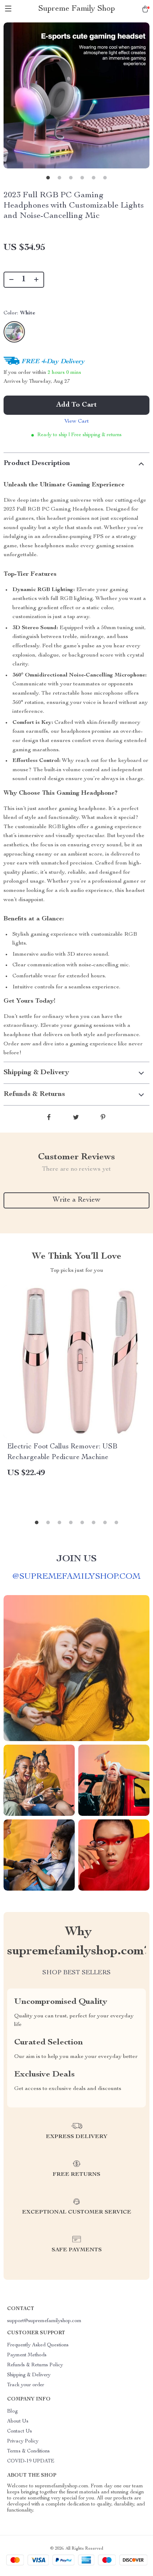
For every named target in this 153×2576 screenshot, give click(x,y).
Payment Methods (27, 2355)
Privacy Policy (23, 2441)
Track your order (26, 2385)
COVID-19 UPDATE (31, 2461)
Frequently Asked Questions (38, 2345)
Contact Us (20, 2431)
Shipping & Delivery (29, 2375)
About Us (18, 2421)
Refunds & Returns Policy (35, 2365)
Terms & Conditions (28, 2451)
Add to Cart (76, 405)
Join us (76, 1559)
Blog (12, 2412)
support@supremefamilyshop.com (44, 2321)
